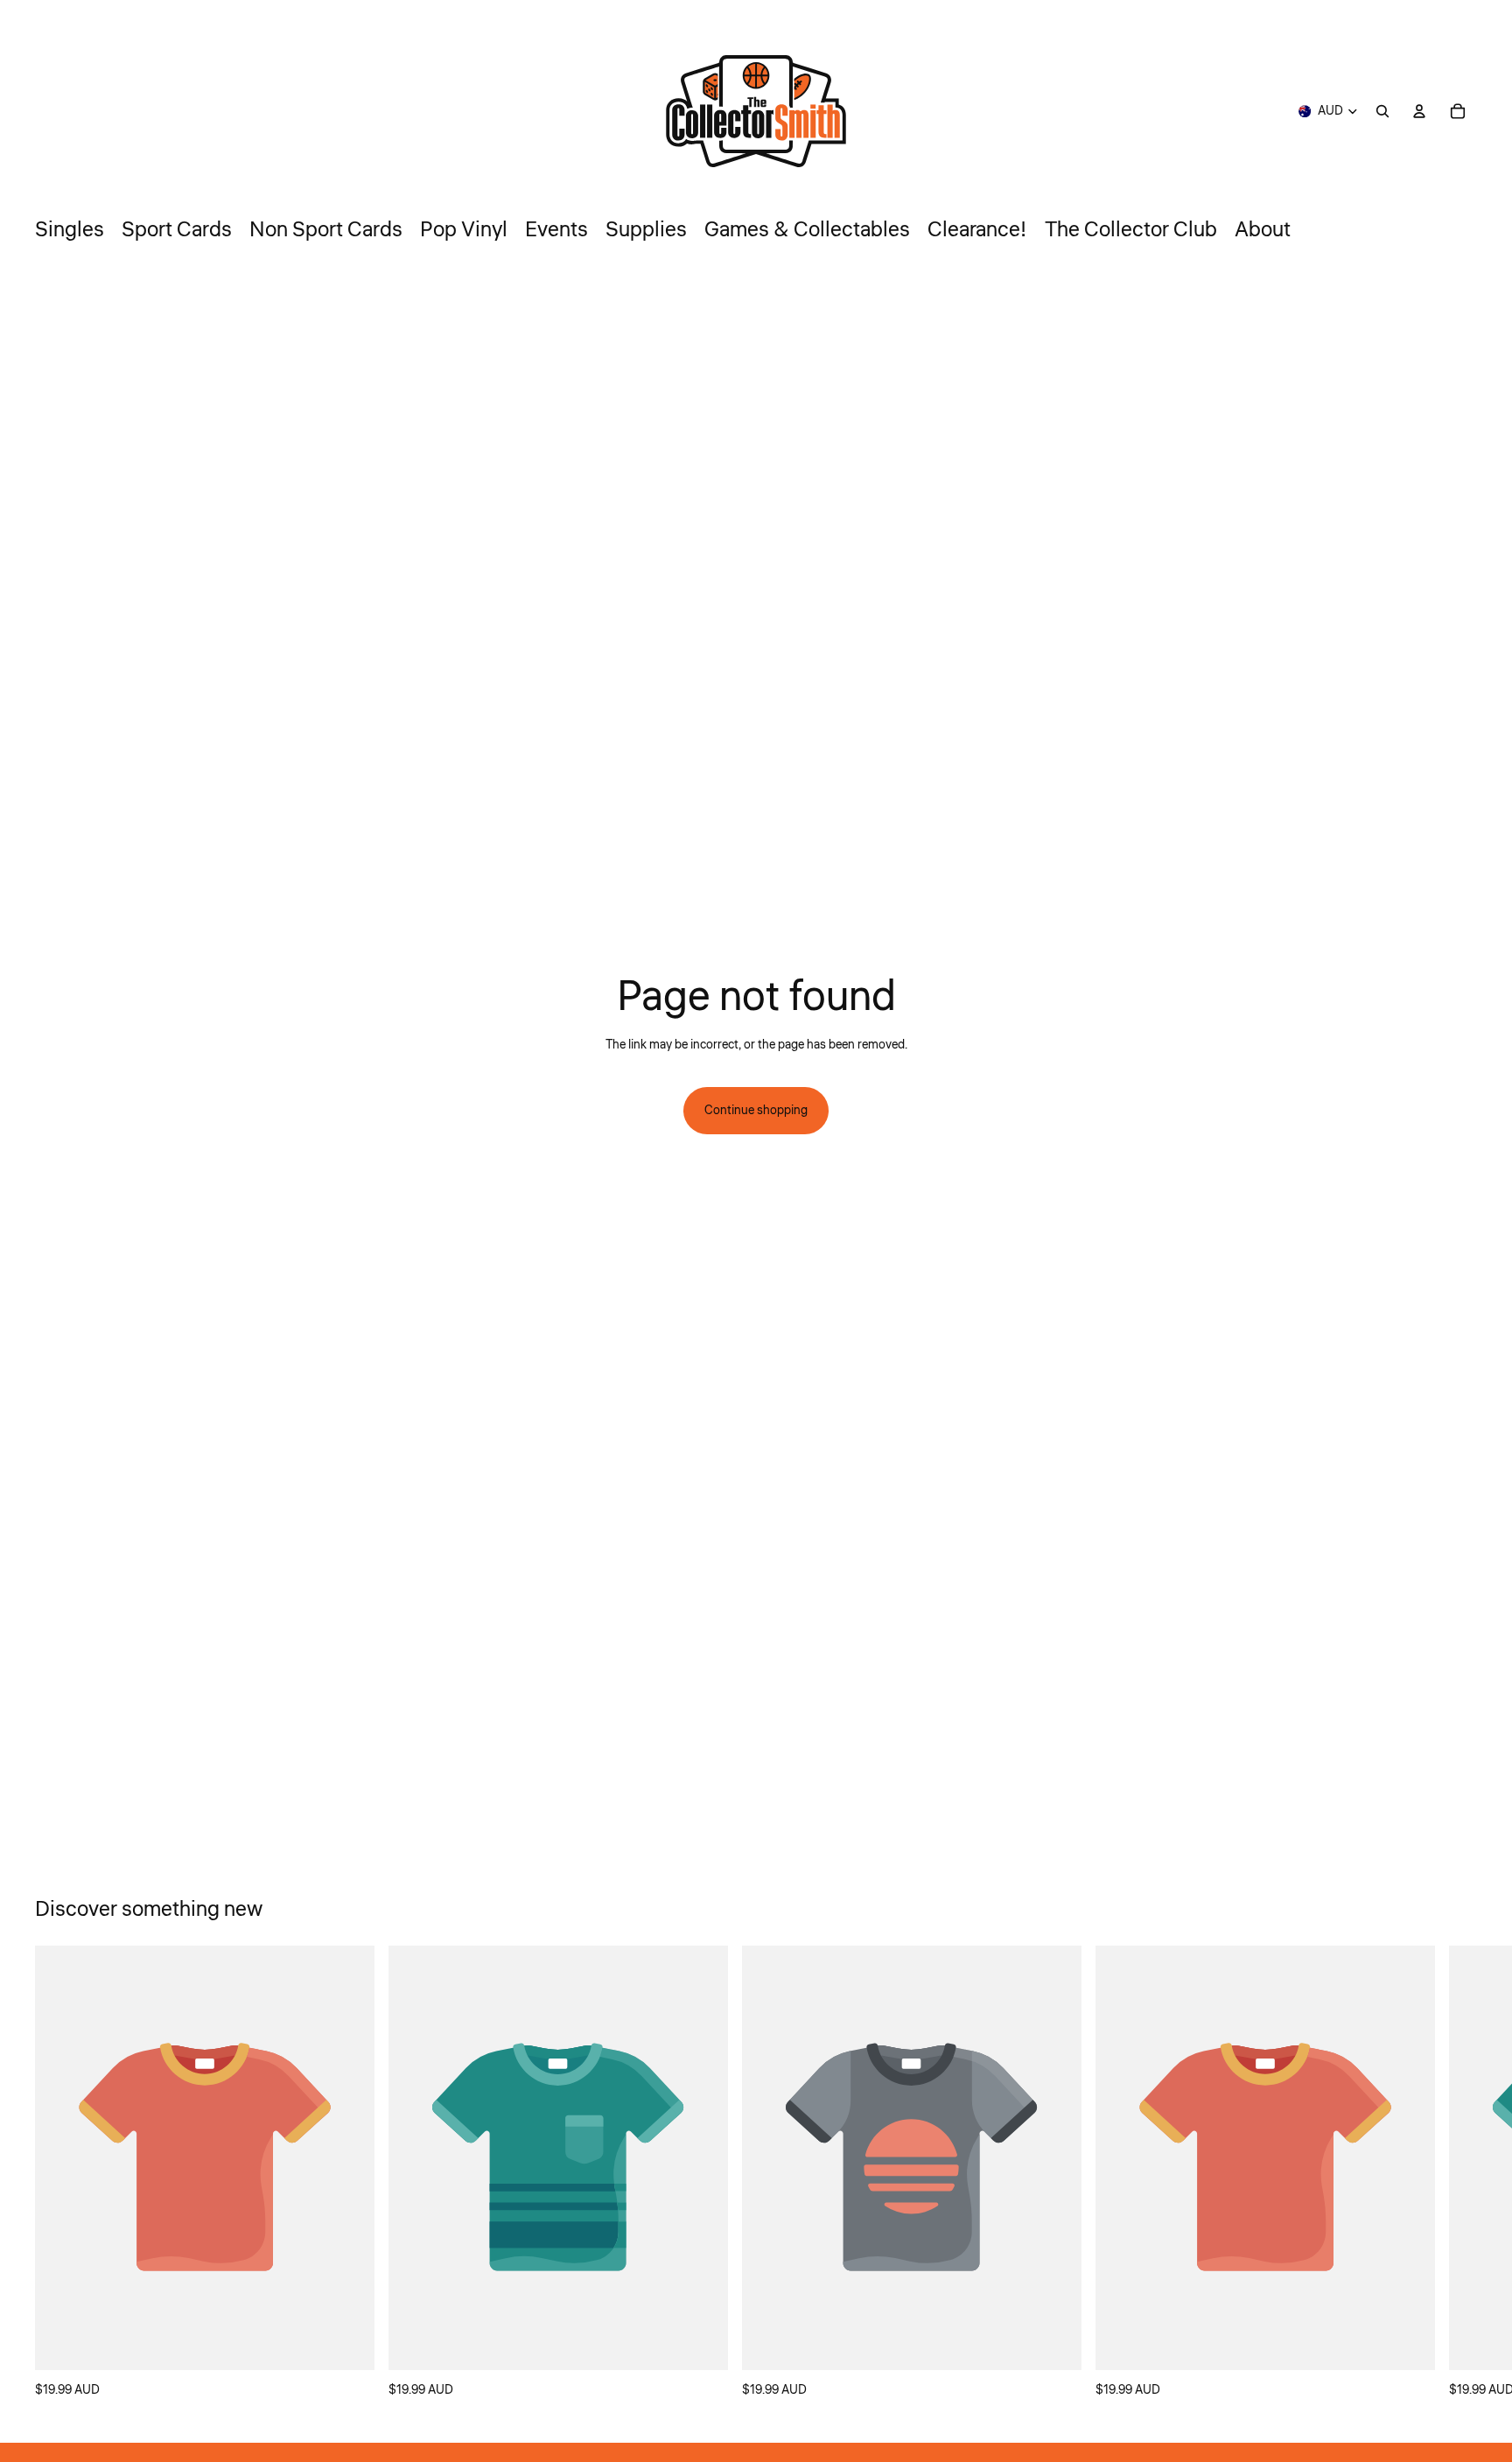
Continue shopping (756, 1111)
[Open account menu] (1419, 111)
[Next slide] (1458, 2173)
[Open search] (1382, 111)
